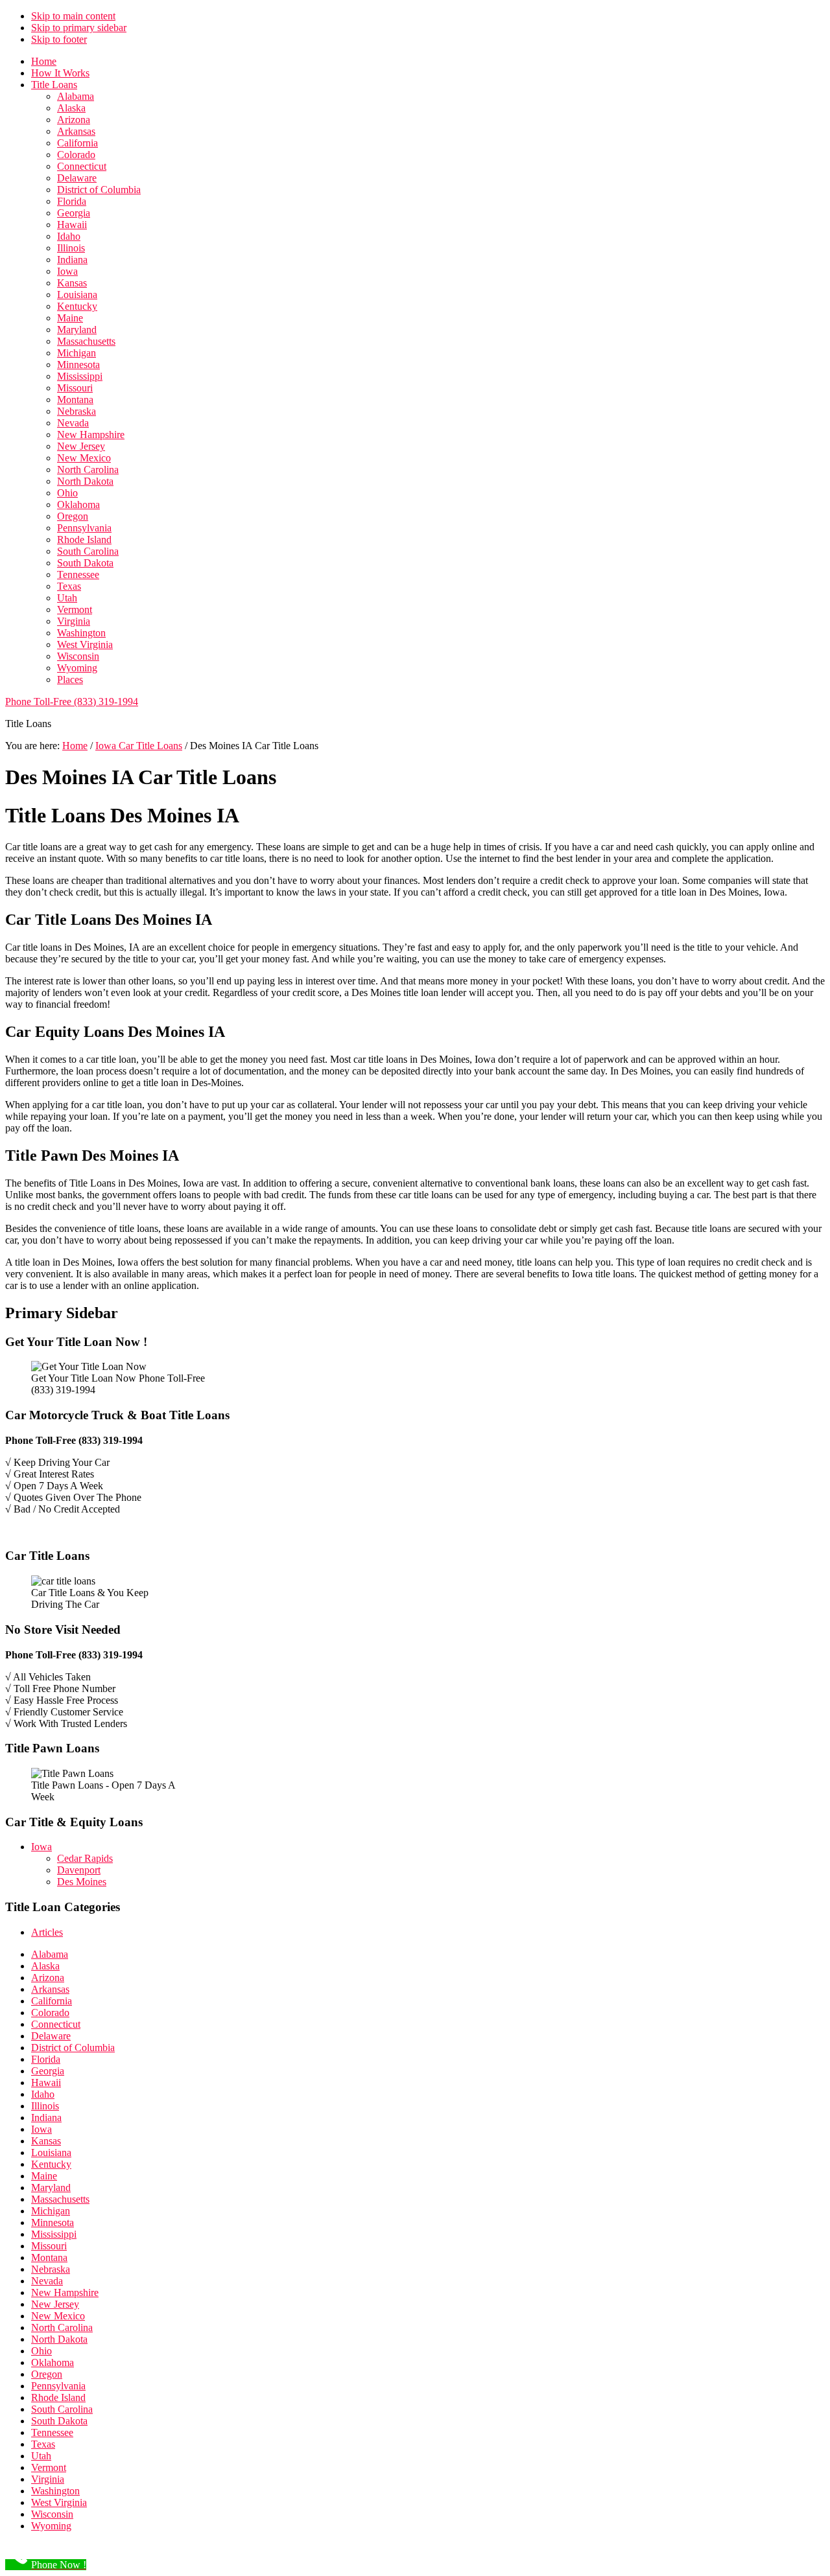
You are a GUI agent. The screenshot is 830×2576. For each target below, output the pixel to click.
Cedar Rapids (85, 1858)
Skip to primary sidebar (79, 28)
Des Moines (82, 1882)
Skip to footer (59, 39)
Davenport (79, 1870)
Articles (47, 1932)
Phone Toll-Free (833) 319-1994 (72, 702)
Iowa (41, 1847)
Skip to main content (73, 16)
